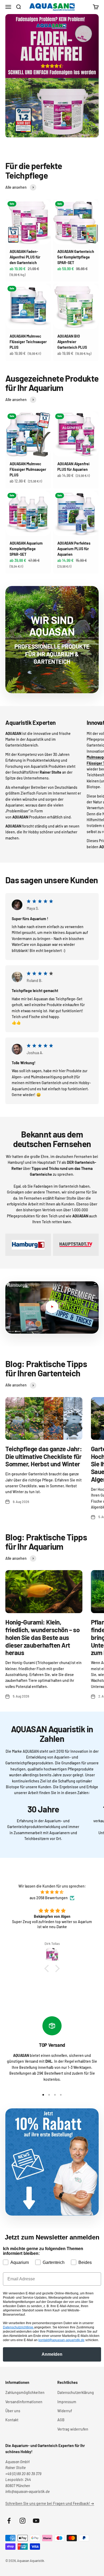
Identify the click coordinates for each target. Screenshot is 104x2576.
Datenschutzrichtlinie (19, 2327)
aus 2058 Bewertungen (49, 1898)
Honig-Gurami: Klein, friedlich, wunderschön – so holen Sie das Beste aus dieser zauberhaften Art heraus (42, 1637)
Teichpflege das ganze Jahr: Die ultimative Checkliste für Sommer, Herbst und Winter (44, 1456)
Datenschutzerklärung (76, 2392)
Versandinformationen (24, 2402)
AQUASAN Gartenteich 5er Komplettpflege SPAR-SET (76, 257)
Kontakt (12, 2420)
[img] (52, 1892)
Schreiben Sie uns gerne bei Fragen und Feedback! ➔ (50, 2503)
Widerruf (65, 2411)
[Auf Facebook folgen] (9, 2521)
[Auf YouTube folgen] (36, 2521)
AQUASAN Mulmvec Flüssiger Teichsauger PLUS (28, 342)
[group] (52, 76)
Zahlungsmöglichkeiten (25, 2392)
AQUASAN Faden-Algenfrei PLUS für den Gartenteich (25, 257)
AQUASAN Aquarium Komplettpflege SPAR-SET (26, 549)
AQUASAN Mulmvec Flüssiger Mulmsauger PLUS (28, 469)
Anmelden (52, 2354)
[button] (48, 1968)
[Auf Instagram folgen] (23, 2521)
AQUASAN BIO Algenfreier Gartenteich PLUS (72, 342)
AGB (61, 2420)
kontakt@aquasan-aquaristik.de (61, 2340)
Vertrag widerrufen (73, 2429)
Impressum (67, 2402)
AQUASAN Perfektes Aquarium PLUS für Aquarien (74, 549)
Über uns (13, 2411)
